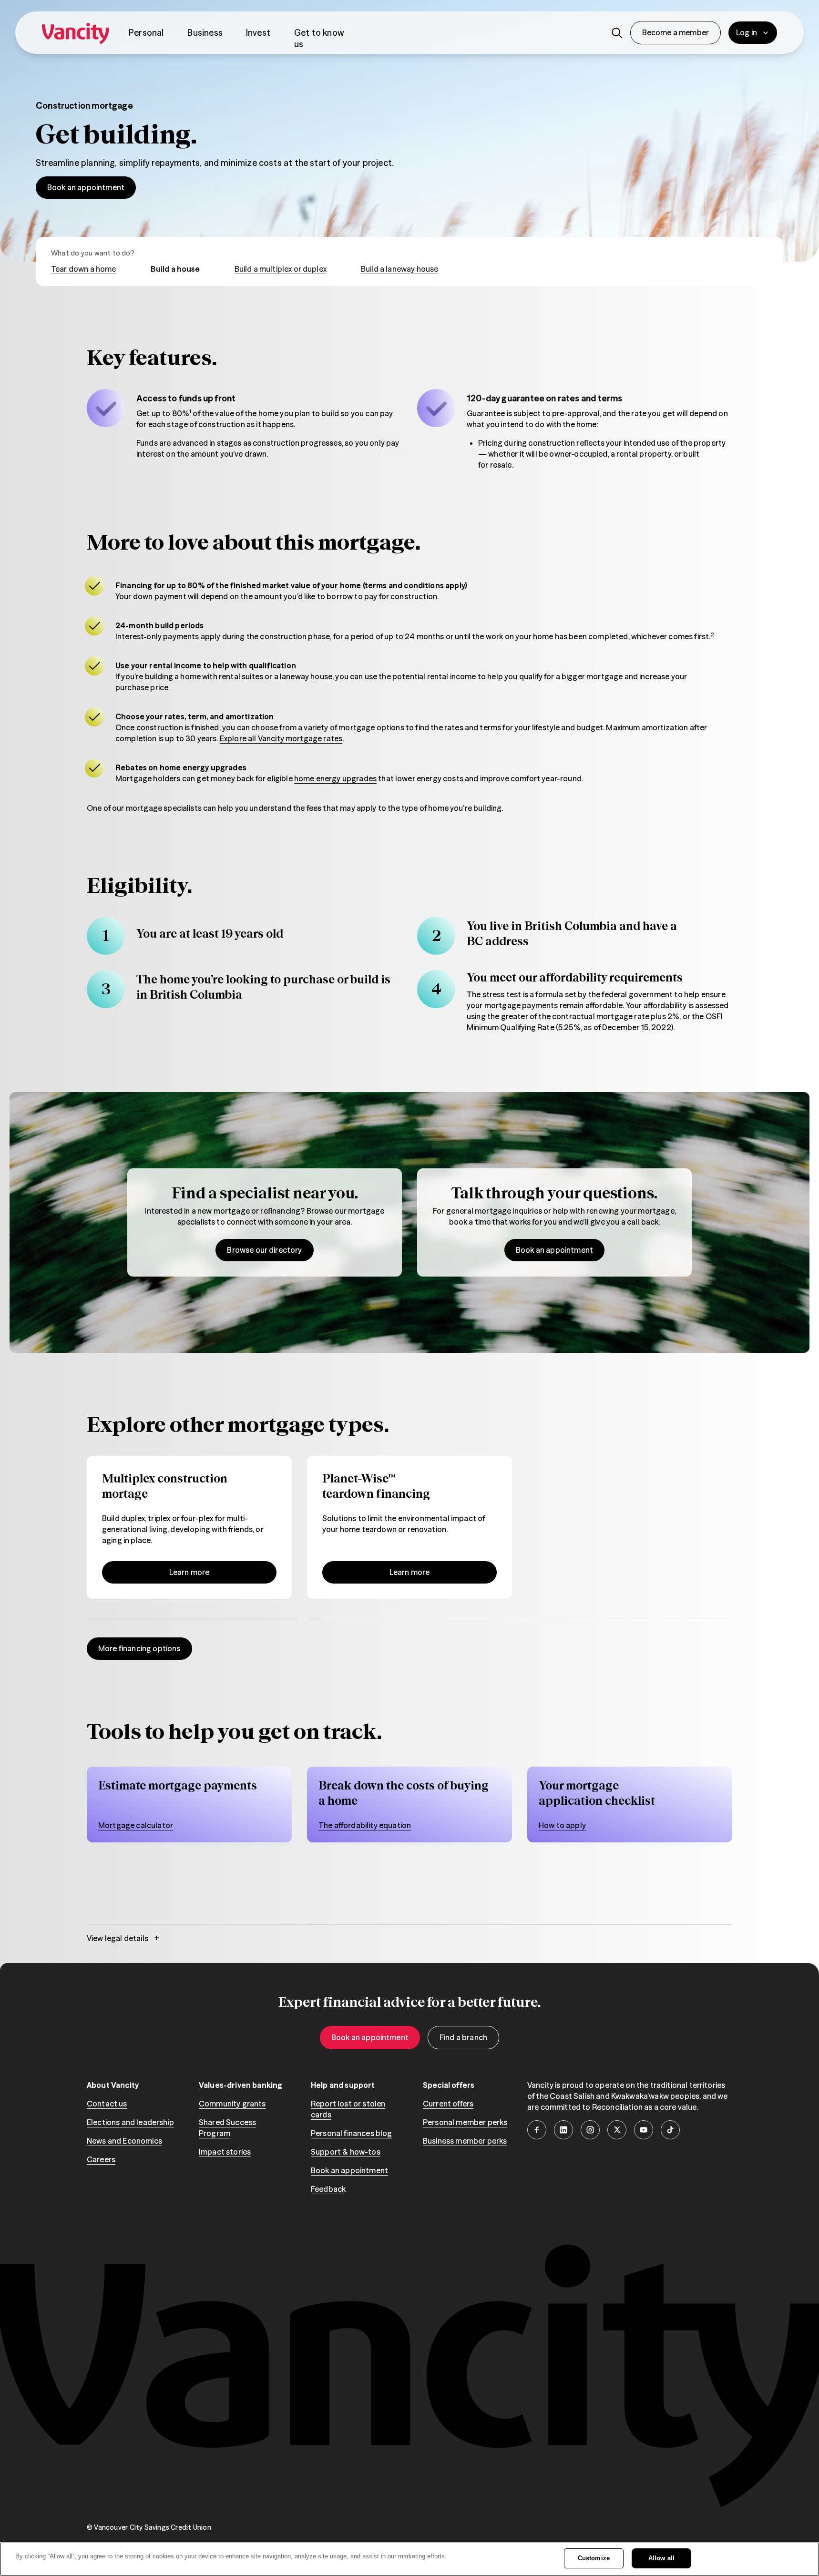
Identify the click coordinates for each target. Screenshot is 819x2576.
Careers (101, 2159)
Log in (747, 32)
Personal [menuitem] (146, 33)
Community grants (232, 2104)
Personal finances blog (352, 2133)
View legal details (123, 1938)
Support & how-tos (346, 2152)
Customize (594, 2558)
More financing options (139, 1648)
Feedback (328, 2189)
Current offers (448, 2104)
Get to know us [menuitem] (319, 38)
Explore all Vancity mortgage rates (281, 738)
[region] (409, 1804)
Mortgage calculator (136, 1825)
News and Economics (124, 2141)
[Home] (76, 33)
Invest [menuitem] (258, 33)
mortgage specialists (164, 808)
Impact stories (225, 2152)
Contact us (107, 2104)
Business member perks (465, 2141)
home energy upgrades (335, 778)
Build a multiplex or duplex (281, 269)
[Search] (617, 33)
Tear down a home (84, 269)
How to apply (562, 1825)
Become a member (676, 32)
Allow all (661, 2558)
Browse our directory (264, 1250)
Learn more (189, 1572)
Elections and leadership (130, 2122)
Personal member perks (465, 2122)
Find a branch (463, 2037)
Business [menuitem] (205, 33)
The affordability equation (365, 1825)
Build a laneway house (399, 269)
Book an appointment (86, 187)
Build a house (175, 269)
